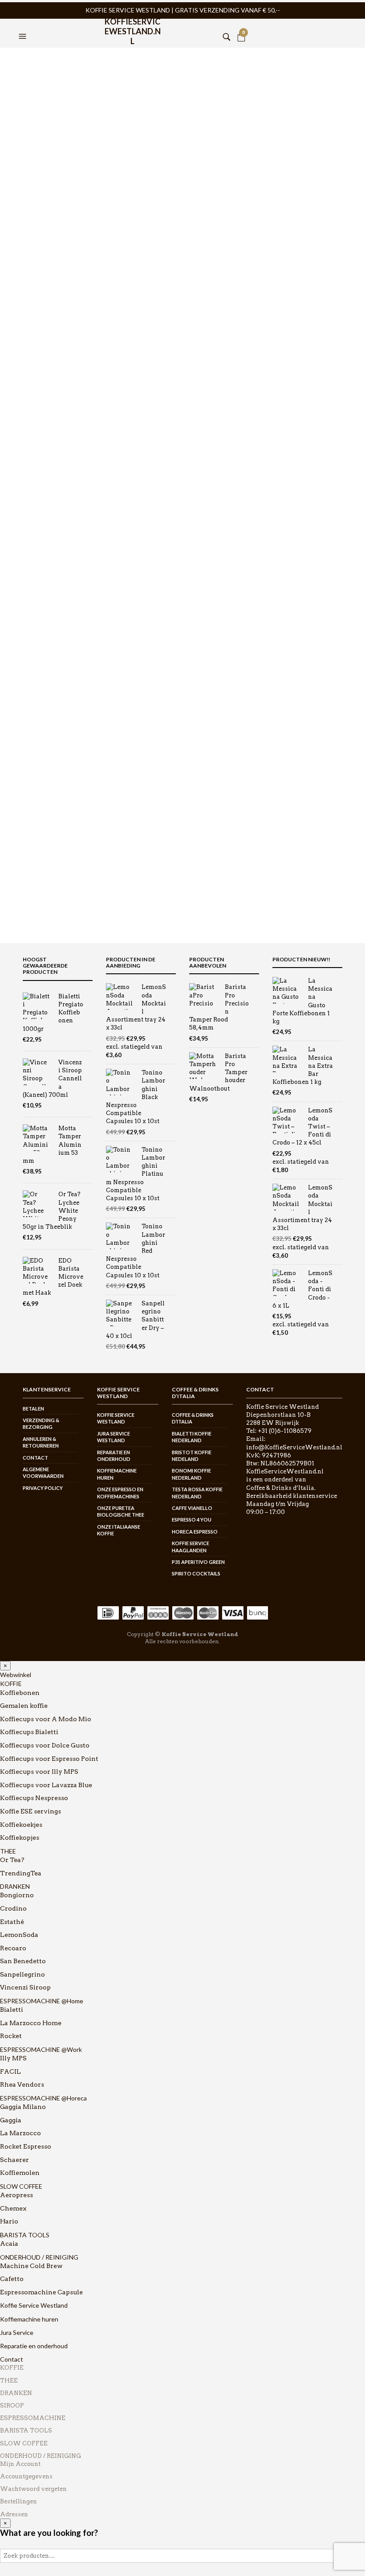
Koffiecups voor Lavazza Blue (46, 1785)
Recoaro (13, 1948)
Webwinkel (16, 1675)
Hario (9, 2221)
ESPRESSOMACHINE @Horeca (43, 2098)
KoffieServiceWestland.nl (133, 28)
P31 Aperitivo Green (198, 1562)
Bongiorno (17, 1895)
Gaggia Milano (23, 2107)
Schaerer (14, 2160)
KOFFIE (11, 1684)
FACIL (10, 2071)
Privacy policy (43, 1488)
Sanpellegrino (22, 1974)
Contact (35, 1458)
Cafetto (12, 2279)
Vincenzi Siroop (25, 1987)
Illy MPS (13, 2058)
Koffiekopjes (20, 1838)
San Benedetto (23, 1961)
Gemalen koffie (24, 1706)
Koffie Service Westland (34, 2305)
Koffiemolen (20, 2173)
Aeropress (16, 2195)
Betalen (33, 1409)
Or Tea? (12, 1860)
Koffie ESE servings (30, 1811)
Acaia (9, 2244)
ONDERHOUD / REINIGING (39, 2257)
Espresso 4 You (192, 1520)
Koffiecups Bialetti (29, 1732)
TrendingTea (21, 1873)
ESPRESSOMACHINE (33, 2418)
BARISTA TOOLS (25, 2235)
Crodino (13, 1908)
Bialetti (12, 2010)
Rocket (11, 2036)
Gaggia (11, 2120)
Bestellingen (18, 2501)
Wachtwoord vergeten (33, 2489)
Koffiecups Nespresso (34, 1798)
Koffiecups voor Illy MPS (39, 1772)
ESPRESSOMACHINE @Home (42, 2001)
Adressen (14, 2514)
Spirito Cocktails (196, 1573)
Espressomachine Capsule (41, 2292)
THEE (8, 1851)
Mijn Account (20, 2464)
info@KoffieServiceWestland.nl (294, 1447)
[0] (241, 25)
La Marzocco (20, 2133)
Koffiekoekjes (21, 1825)
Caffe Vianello (192, 1508)
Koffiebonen (20, 1693)
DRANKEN (15, 1886)
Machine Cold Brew (31, 2266)
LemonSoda (19, 1935)
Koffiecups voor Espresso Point (49, 1759)
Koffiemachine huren (29, 2319)
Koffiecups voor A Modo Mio (46, 1719)
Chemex (13, 2208)
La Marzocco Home (31, 2023)
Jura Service (17, 2332)
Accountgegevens (26, 2476)
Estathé (12, 1922)
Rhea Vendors (22, 2084)
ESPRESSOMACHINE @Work (41, 2049)
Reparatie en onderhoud (34, 2346)
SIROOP (12, 2406)
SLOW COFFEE (21, 2186)
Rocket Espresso (26, 2146)
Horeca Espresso (195, 1532)
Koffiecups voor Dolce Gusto (45, 1745)
